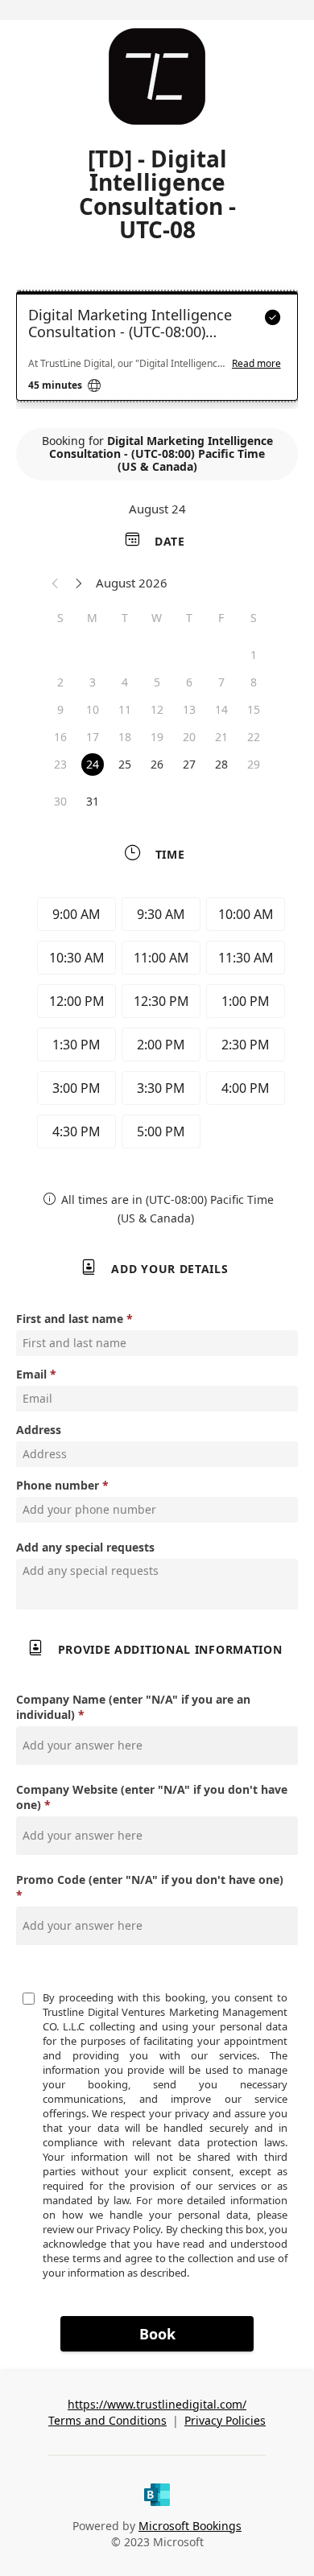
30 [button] (60, 801)
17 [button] (93, 737)
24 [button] (93, 764)
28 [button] (221, 764)
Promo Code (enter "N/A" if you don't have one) (150, 1879)
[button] (56, 583)
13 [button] (189, 709)
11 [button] (125, 709)
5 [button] (157, 682)
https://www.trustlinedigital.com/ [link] (157, 2404)
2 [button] (60, 682)
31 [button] (93, 801)
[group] (157, 1025)
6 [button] (189, 682)
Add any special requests (85, 1547)
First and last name (70, 1319)
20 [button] (189, 737)
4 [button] (125, 682)
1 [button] (254, 655)
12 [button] (157, 709)
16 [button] (60, 737)
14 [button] (221, 709)
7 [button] (221, 682)
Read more (256, 364)
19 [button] (157, 737)
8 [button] (254, 682)
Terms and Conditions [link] (107, 2420)
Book (157, 2334)
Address (39, 1430)
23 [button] (60, 764)
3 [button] (93, 682)
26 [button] (157, 764)
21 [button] (221, 737)
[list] (157, 350)
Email (31, 1374)
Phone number (58, 1485)
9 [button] (60, 709)
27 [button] (189, 764)
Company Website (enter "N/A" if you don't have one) (152, 1797)
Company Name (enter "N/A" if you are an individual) (133, 1707)
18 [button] (125, 737)
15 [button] (254, 709)
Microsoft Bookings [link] (190, 2526)
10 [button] (93, 709)
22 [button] (254, 737)
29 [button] (254, 764)
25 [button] (125, 764)
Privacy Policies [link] (225, 2420)
